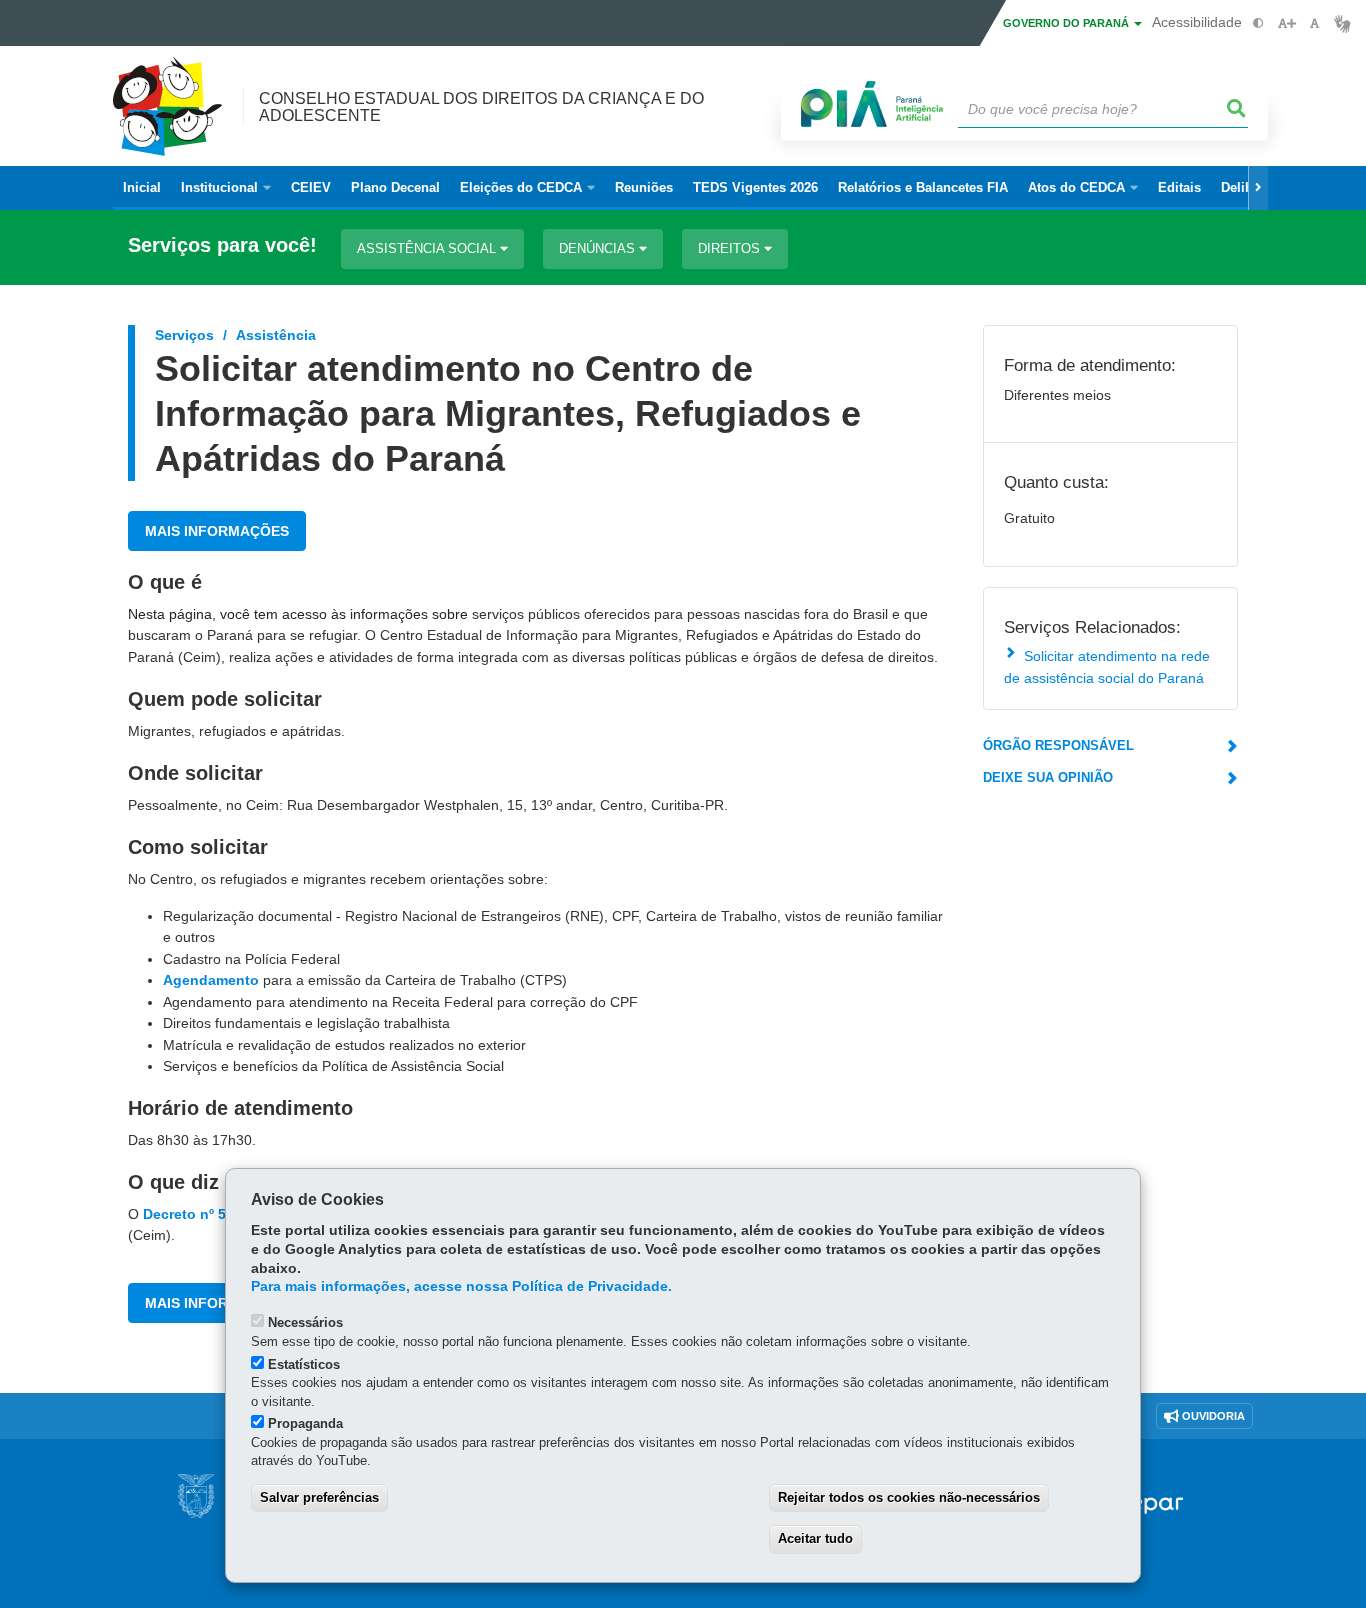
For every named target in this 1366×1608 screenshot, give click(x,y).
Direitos (731, 248)
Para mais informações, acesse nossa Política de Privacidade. (461, 1286)
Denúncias (599, 248)
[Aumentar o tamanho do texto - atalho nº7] (1286, 23)
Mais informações (217, 531)
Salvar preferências (319, 1497)
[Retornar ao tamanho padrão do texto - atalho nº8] (1314, 23)
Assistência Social (428, 248)
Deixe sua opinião (1048, 777)
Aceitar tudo (815, 1538)
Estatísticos (304, 1364)
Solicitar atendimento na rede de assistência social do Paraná (1107, 666)
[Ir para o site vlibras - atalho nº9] (1342, 23)
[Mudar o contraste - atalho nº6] (1258, 23)
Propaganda (305, 1423)
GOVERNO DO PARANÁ (1067, 23)
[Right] (1258, 188)
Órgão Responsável (1058, 745)
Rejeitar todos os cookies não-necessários (909, 1497)
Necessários (305, 1322)
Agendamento (211, 980)
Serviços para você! (222, 245)
